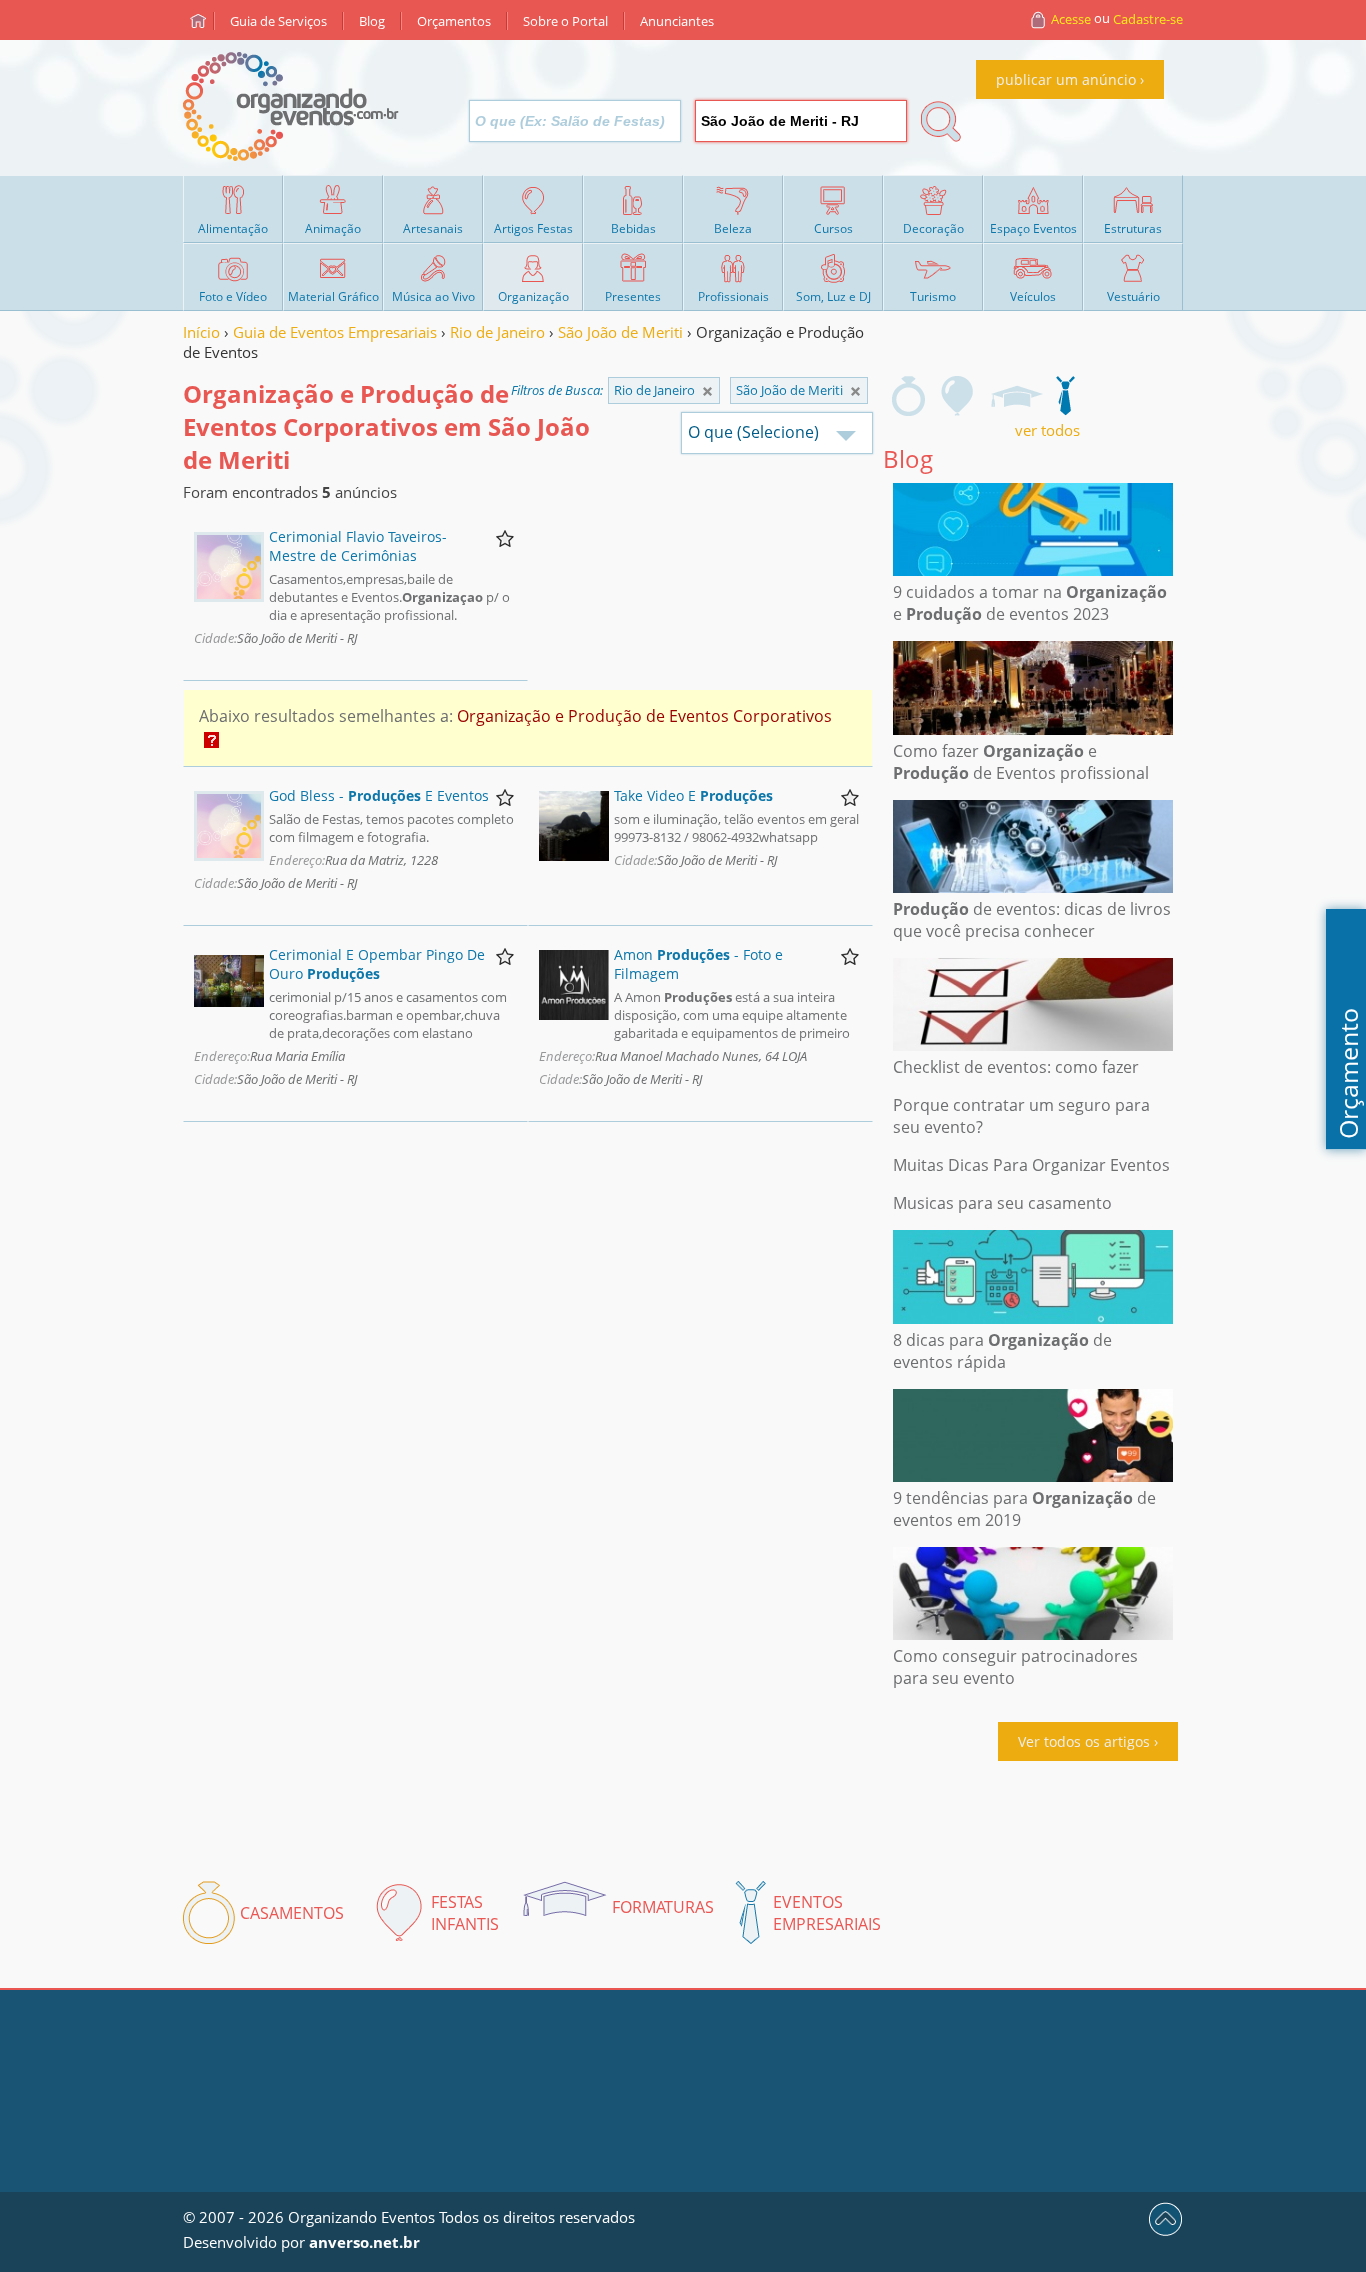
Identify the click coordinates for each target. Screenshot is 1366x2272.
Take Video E (693, 795)
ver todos (1047, 430)
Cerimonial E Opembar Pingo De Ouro (377, 964)
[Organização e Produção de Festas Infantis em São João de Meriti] (958, 396)
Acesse (1071, 19)
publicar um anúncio (1066, 79)
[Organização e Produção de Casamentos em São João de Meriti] (908, 396)
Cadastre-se (1148, 19)
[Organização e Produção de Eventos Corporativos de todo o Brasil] (707, 391)
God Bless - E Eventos (379, 795)
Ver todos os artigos (1084, 1741)
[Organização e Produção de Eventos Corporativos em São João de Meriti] (1065, 396)
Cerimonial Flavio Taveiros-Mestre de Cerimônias (358, 546)
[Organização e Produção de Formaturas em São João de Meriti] (1016, 396)
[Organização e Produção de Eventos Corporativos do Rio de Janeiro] (855, 391)
